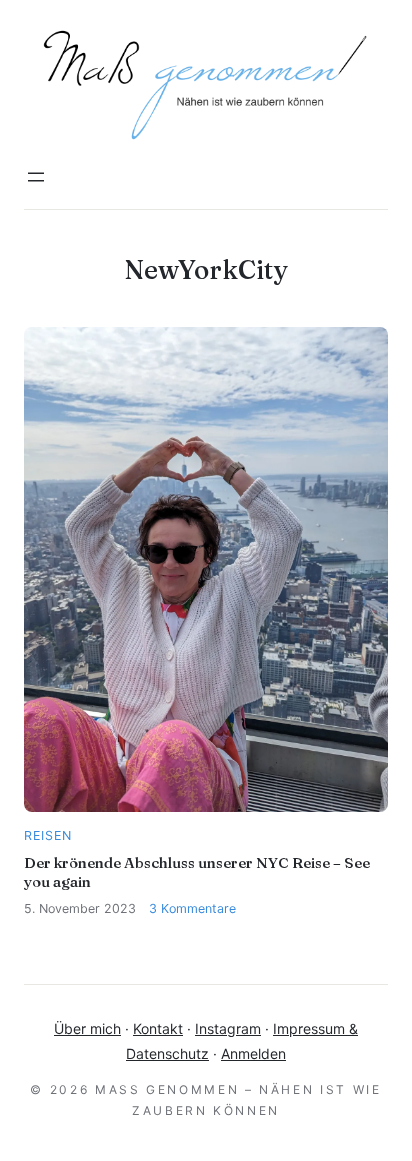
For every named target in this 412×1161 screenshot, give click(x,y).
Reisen (48, 835)
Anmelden (253, 1053)
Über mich (87, 1028)
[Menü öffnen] (36, 177)
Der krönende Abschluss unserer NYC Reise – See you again (197, 872)
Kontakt (158, 1028)
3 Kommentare (192, 908)
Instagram (228, 1028)
